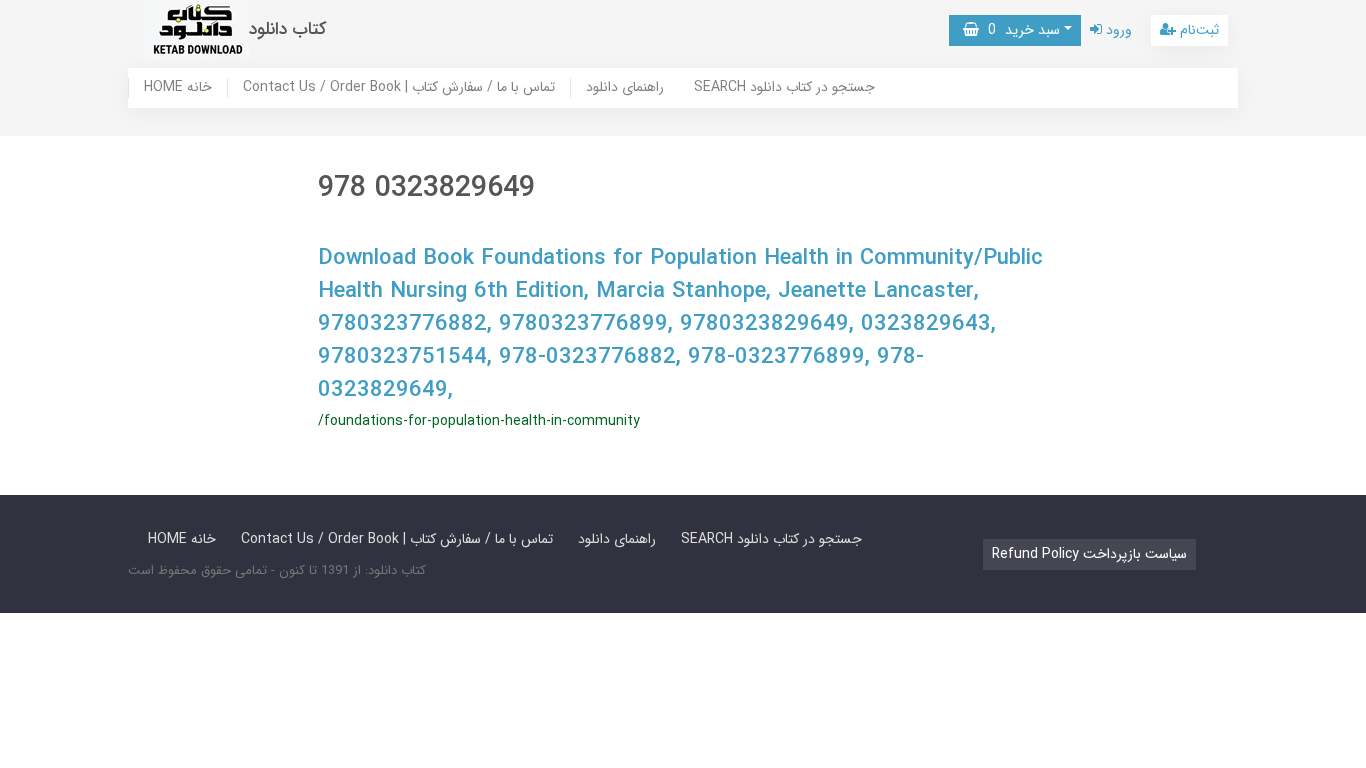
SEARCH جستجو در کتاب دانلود (784, 88)
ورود (1117, 30)
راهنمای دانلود (625, 88)
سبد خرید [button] (1019, 30)
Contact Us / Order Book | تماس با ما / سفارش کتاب (399, 88)
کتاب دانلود (288, 29)
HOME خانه (178, 88)
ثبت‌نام (1197, 30)
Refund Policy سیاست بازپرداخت (1089, 554)
